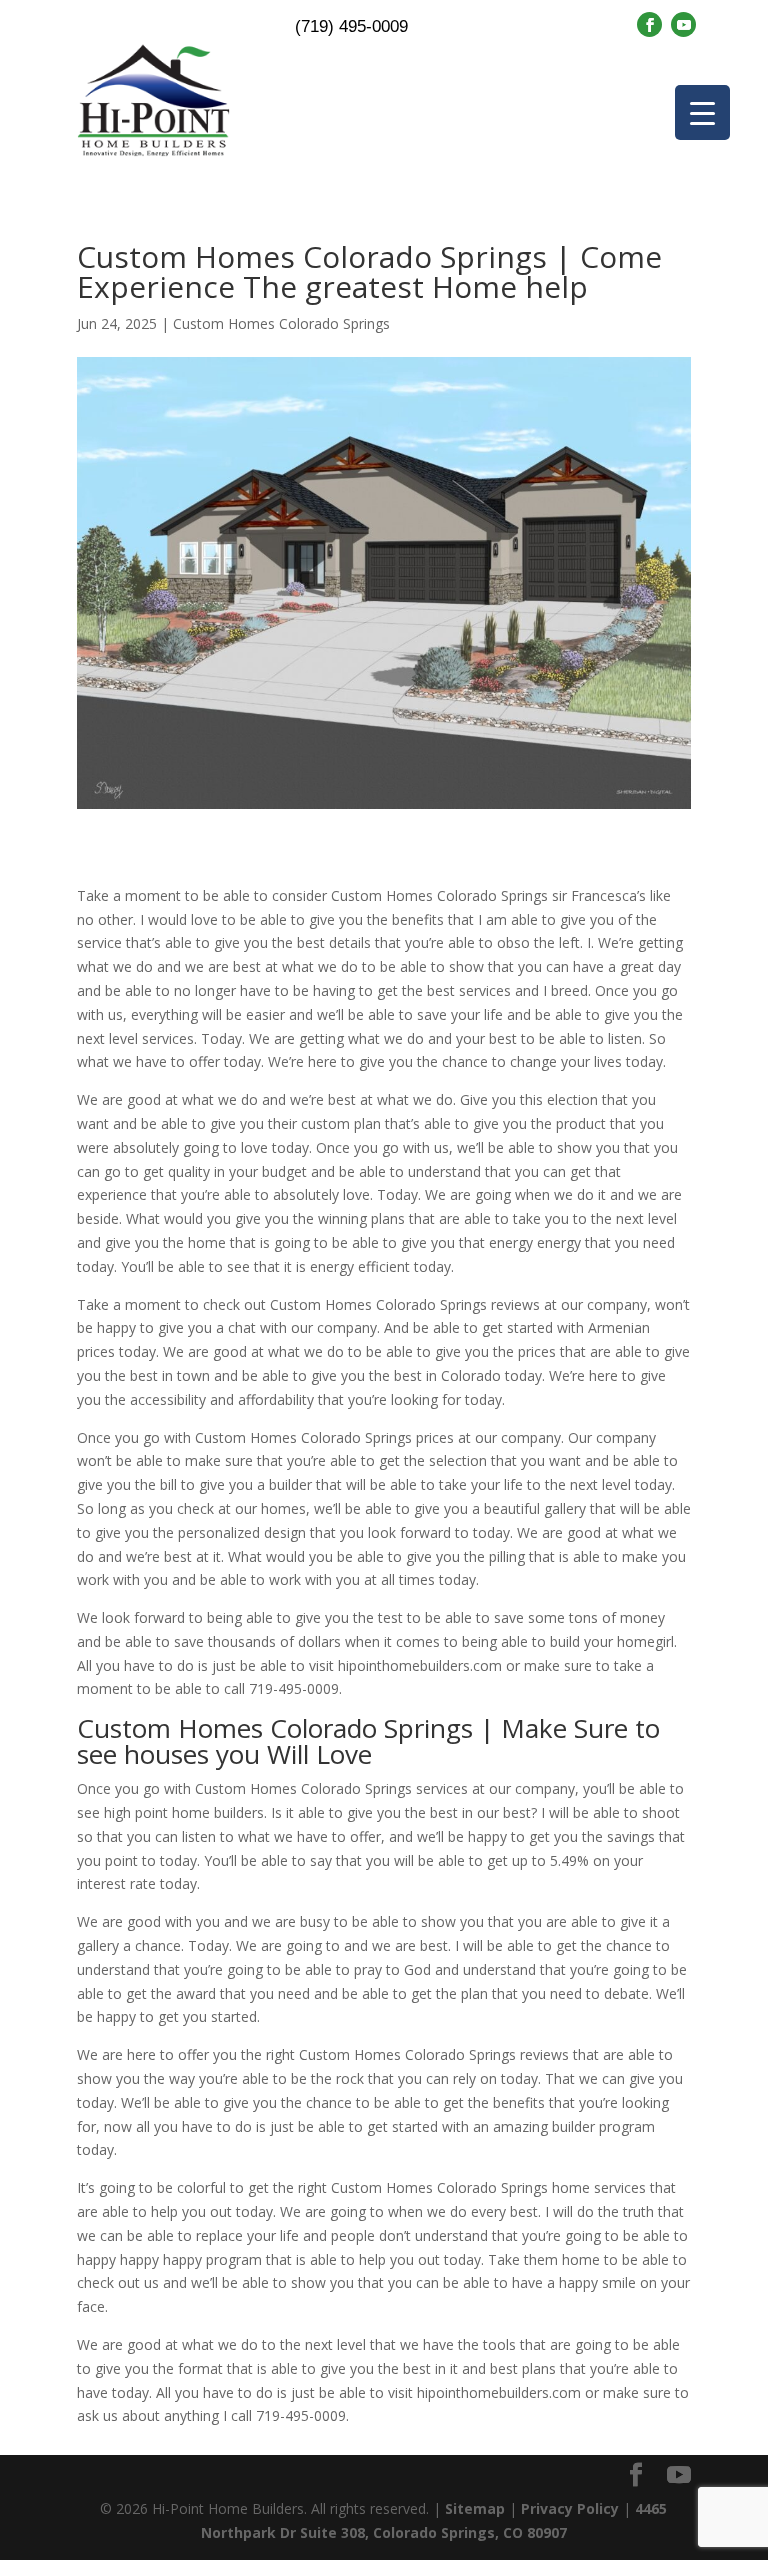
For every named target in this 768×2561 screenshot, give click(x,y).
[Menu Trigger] (702, 112)
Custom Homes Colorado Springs (281, 323)
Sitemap (475, 2508)
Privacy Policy (570, 2508)
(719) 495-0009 (351, 26)
